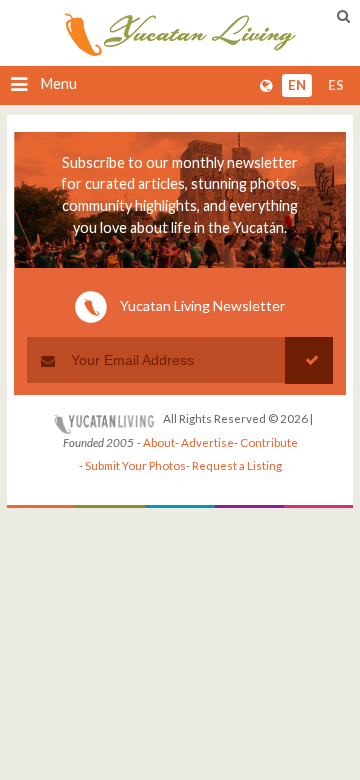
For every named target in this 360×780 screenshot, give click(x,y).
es (336, 85)
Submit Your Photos (135, 465)
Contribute (269, 442)
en (297, 85)
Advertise (207, 442)
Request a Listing (237, 465)
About (159, 442)
